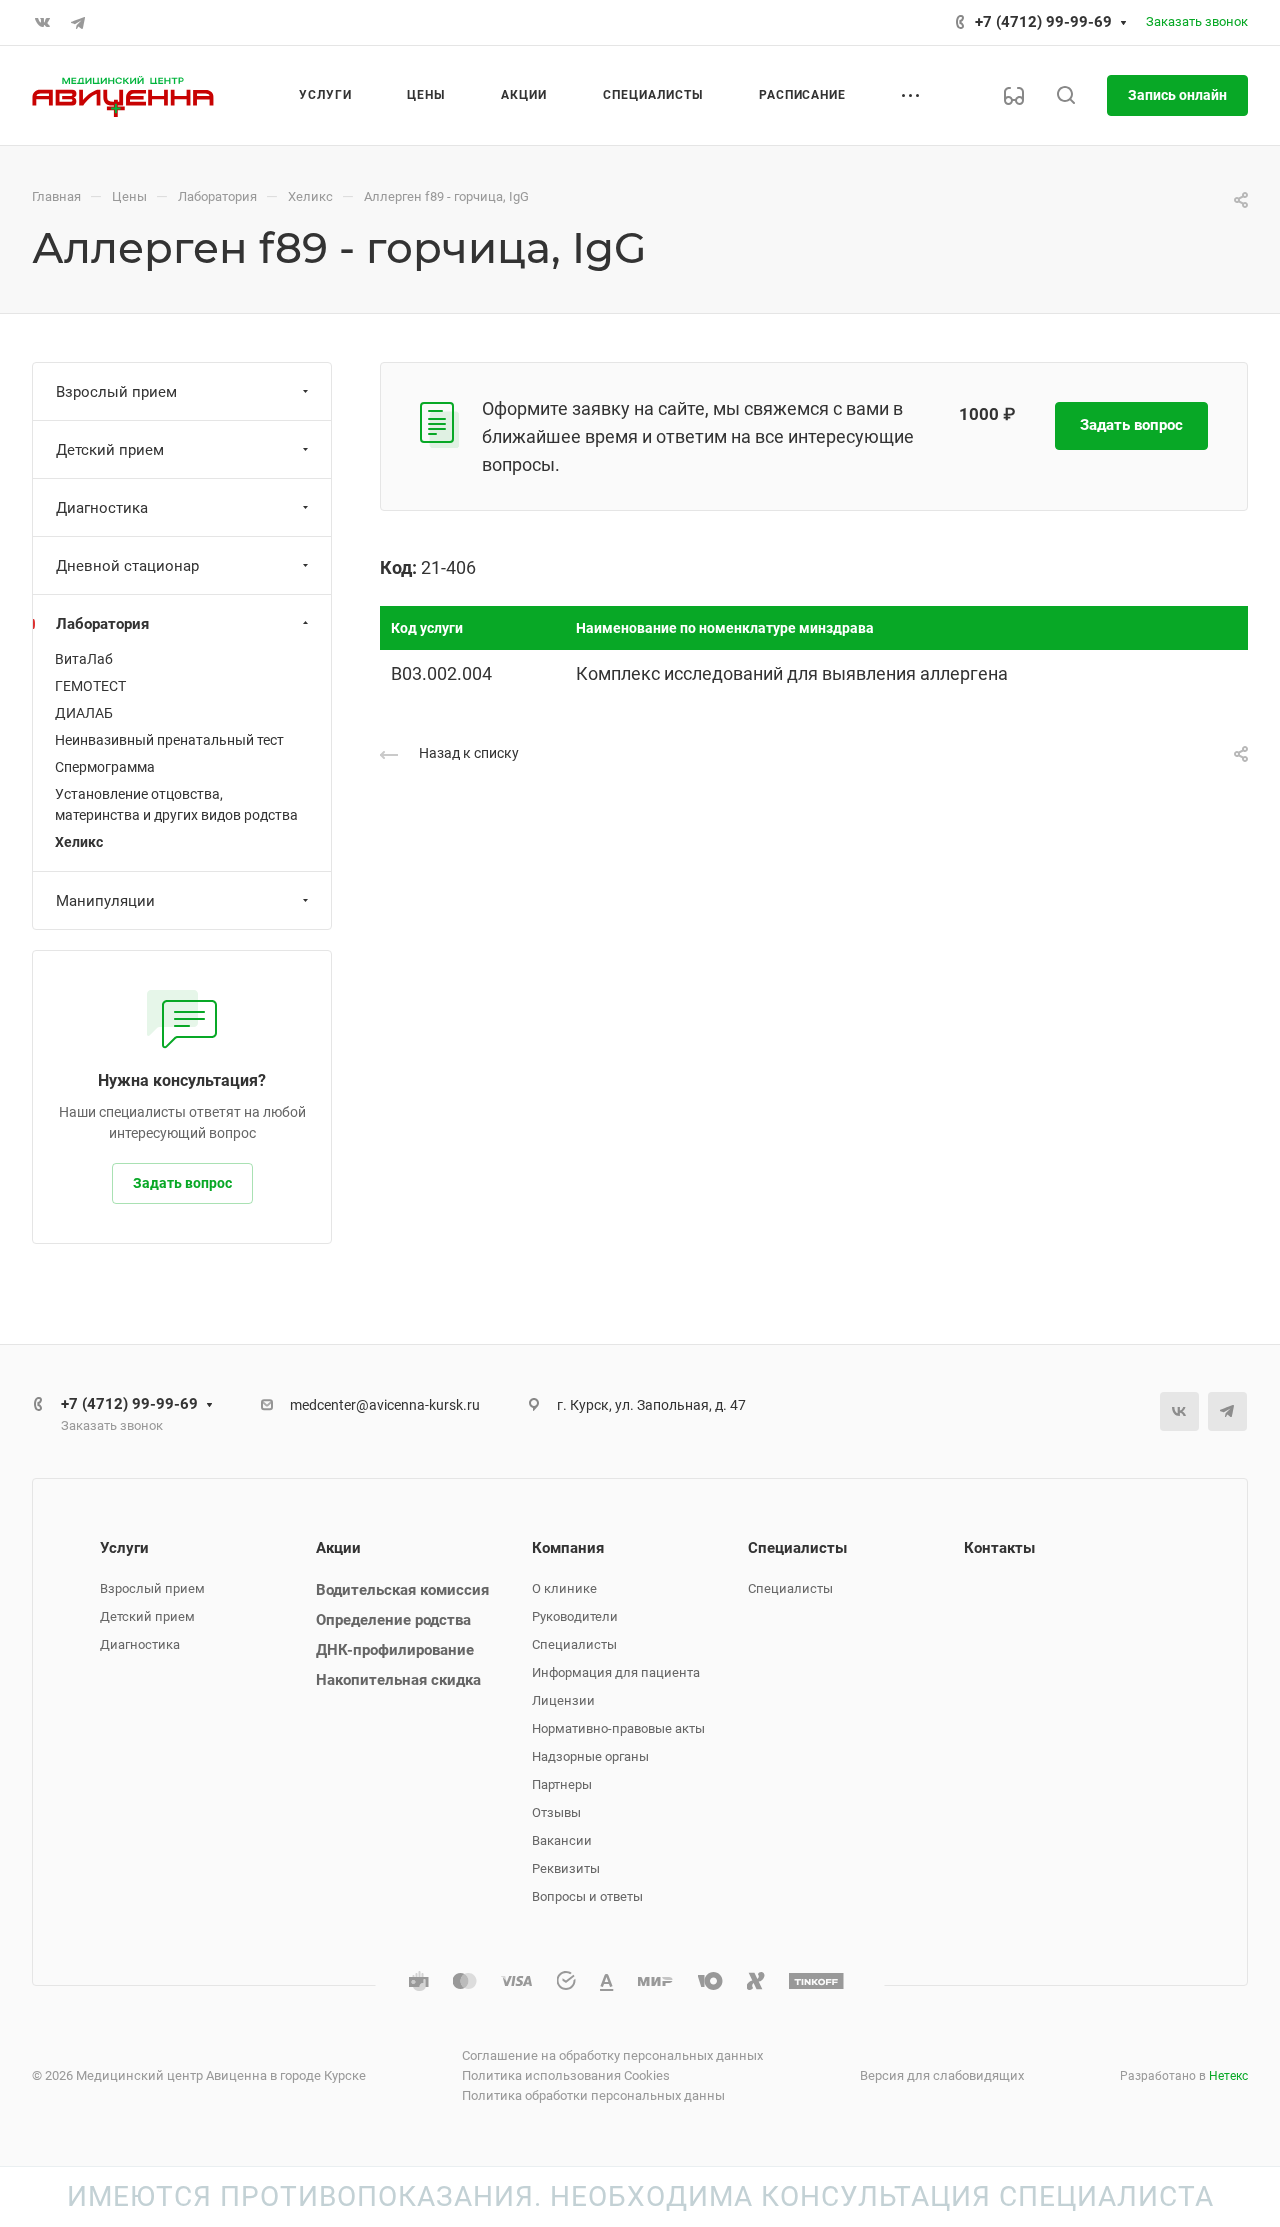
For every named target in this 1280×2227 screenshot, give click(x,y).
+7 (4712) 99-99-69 (1043, 22)
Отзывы (556, 1812)
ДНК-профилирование (395, 1650)
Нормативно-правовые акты (618, 1728)
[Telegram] (78, 23)
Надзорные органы (590, 1756)
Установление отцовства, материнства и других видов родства (176, 804)
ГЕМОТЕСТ (90, 686)
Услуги (124, 1548)
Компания (568, 1548)
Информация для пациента (616, 1672)
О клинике (564, 1588)
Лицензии (563, 1700)
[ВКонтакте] (42, 23)
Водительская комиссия (402, 1590)
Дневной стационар (127, 566)
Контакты (999, 1548)
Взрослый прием (116, 392)
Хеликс (79, 842)
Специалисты (574, 1644)
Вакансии (562, 1840)
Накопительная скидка (398, 1680)
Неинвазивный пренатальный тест (169, 740)
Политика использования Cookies (566, 2075)
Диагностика (102, 508)
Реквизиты (566, 1868)
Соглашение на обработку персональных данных (612, 2055)
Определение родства (393, 1620)
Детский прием (110, 450)
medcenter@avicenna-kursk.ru (385, 1405)
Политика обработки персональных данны (593, 2095)
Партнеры (562, 1784)
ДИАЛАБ (84, 713)
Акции (338, 1548)
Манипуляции (105, 901)
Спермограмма (105, 767)
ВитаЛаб (84, 659)
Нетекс (1228, 2076)
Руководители (575, 1616)
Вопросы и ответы (587, 1896)
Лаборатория (102, 624)
